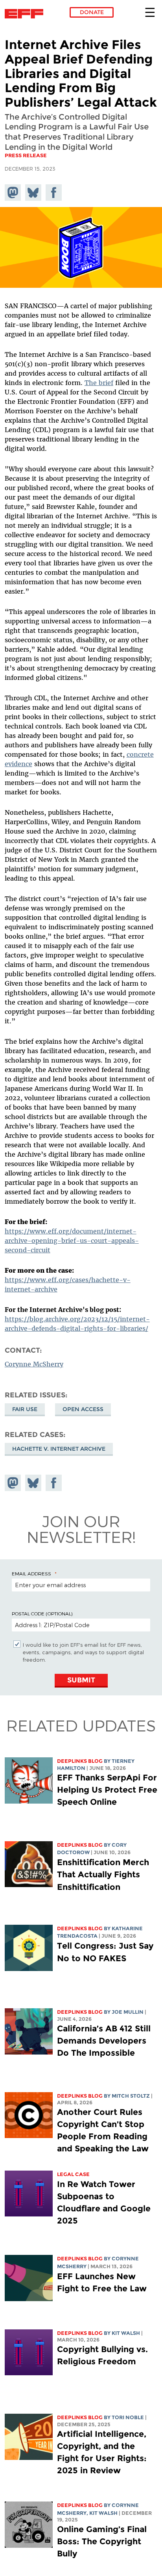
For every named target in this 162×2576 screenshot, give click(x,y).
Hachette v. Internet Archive (59, 1449)
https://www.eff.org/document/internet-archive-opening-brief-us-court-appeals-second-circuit (72, 1241)
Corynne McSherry (34, 1364)
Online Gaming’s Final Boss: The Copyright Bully (102, 2541)
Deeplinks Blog (80, 1761)
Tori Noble (128, 2417)
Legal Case (73, 2174)
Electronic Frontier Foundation (26, 14)
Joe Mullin (128, 2012)
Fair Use (25, 1409)
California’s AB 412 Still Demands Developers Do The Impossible (104, 2041)
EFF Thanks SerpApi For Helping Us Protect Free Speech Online (107, 1790)
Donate (92, 12)
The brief (99, 383)
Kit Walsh (126, 2333)
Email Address (31, 1573)
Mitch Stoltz (131, 2096)
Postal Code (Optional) (42, 1613)
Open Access (83, 1409)
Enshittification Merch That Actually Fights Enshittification (103, 1874)
